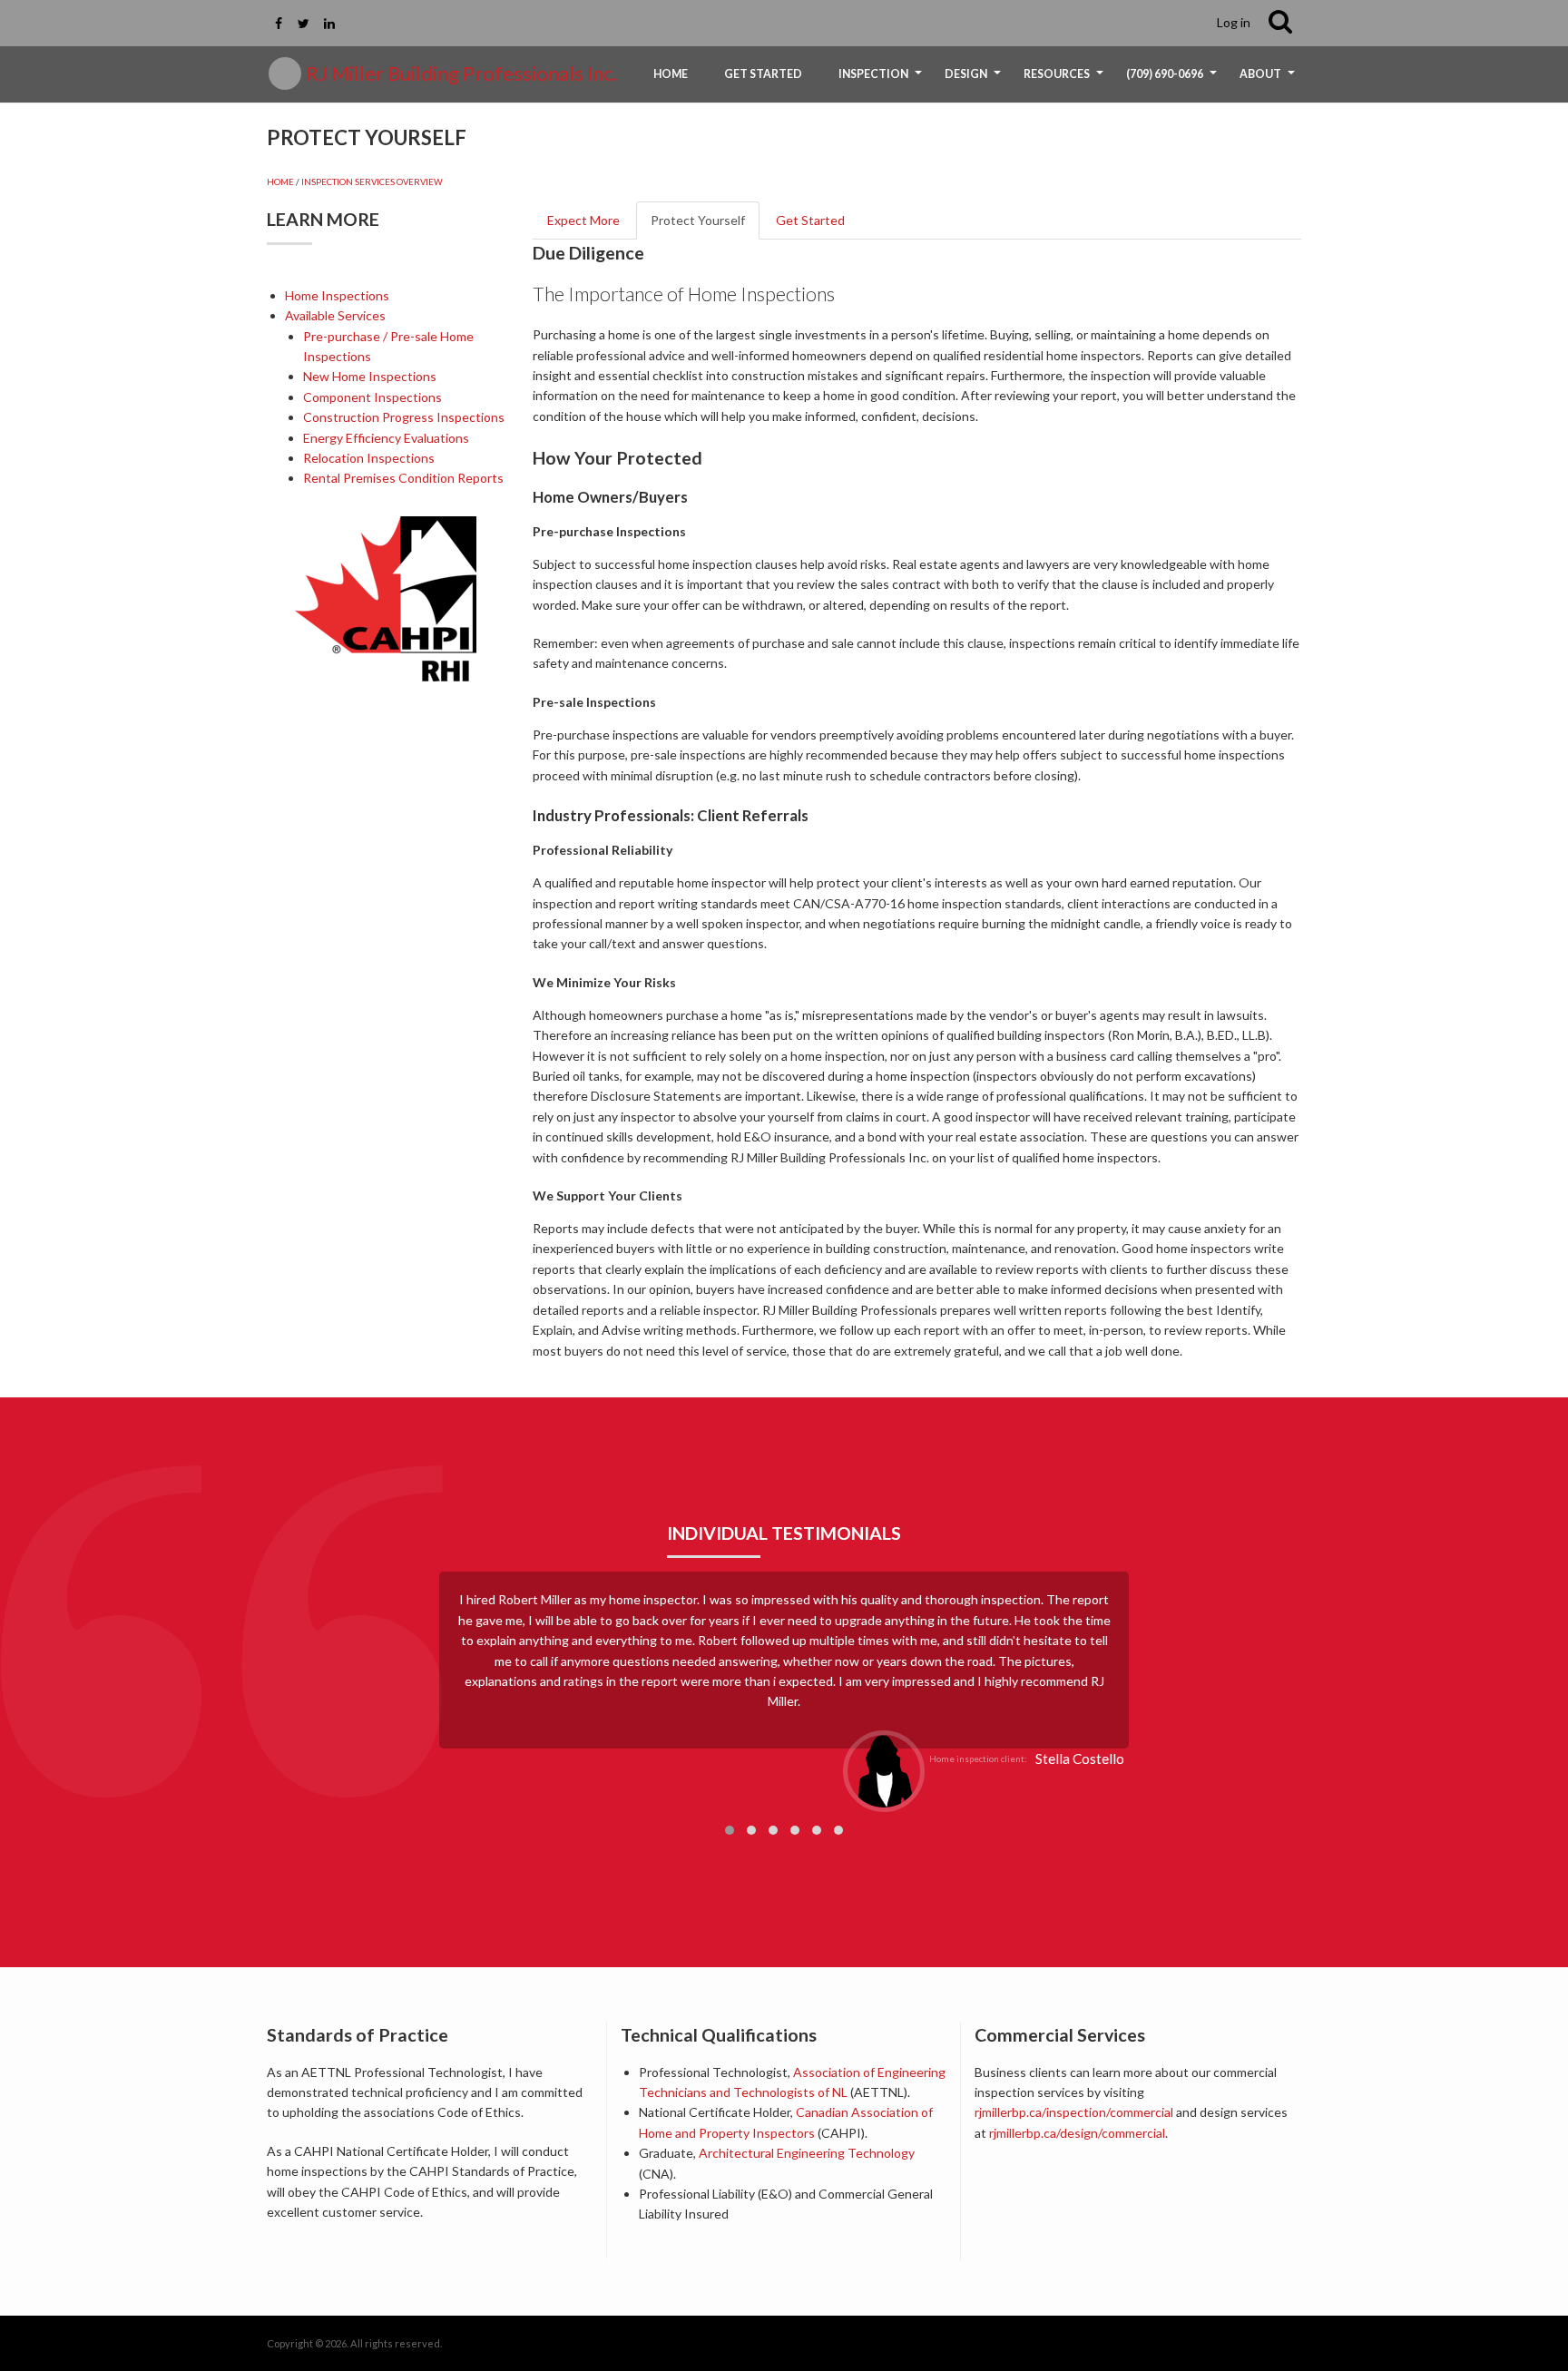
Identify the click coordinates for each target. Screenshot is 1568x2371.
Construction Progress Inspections (404, 417)
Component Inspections (372, 397)
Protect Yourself (698, 220)
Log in (1234, 22)
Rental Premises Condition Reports (403, 478)
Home (671, 74)
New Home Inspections (370, 376)
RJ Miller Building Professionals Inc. (461, 73)
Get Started (763, 74)
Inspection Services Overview (372, 182)
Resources (1066, 80)
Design (975, 80)
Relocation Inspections (369, 458)
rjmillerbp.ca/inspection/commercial (1074, 2112)
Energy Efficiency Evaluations (386, 438)
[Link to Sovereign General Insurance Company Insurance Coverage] (683, 2214)
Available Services (335, 315)
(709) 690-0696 (1174, 80)
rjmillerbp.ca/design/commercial (1077, 2133)
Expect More (583, 220)
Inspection (882, 80)
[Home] (285, 73)
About (1269, 80)
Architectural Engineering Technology (807, 2153)
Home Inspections (337, 295)
